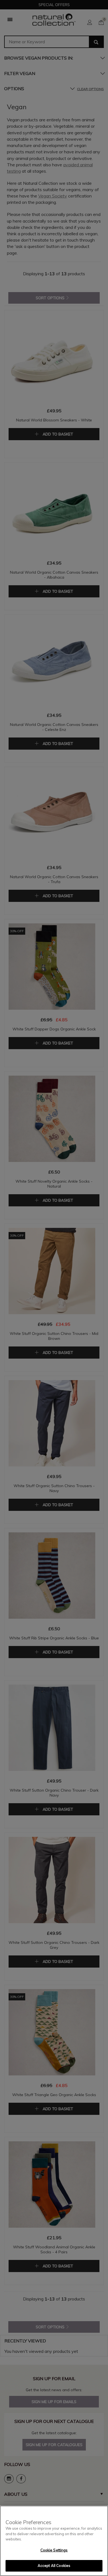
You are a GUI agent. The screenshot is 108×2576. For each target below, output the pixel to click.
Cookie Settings (54, 2550)
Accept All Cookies (54, 2566)
